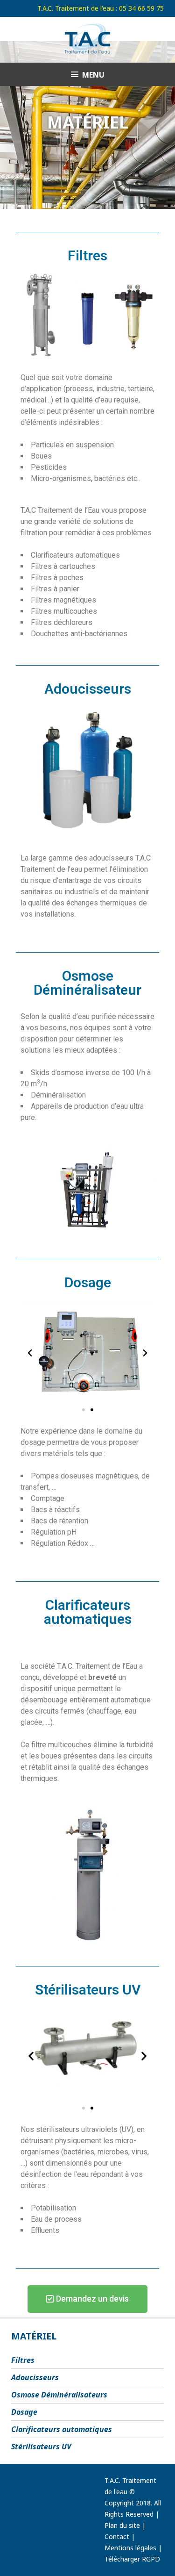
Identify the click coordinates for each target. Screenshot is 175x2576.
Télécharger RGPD (132, 2559)
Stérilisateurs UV (41, 2447)
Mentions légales (130, 2548)
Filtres (23, 2360)
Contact (117, 2537)
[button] (30, 1353)
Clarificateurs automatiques (62, 2429)
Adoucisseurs (35, 2377)
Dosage (24, 2412)
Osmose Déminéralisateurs (59, 2395)
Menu (93, 75)
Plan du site (122, 2525)
